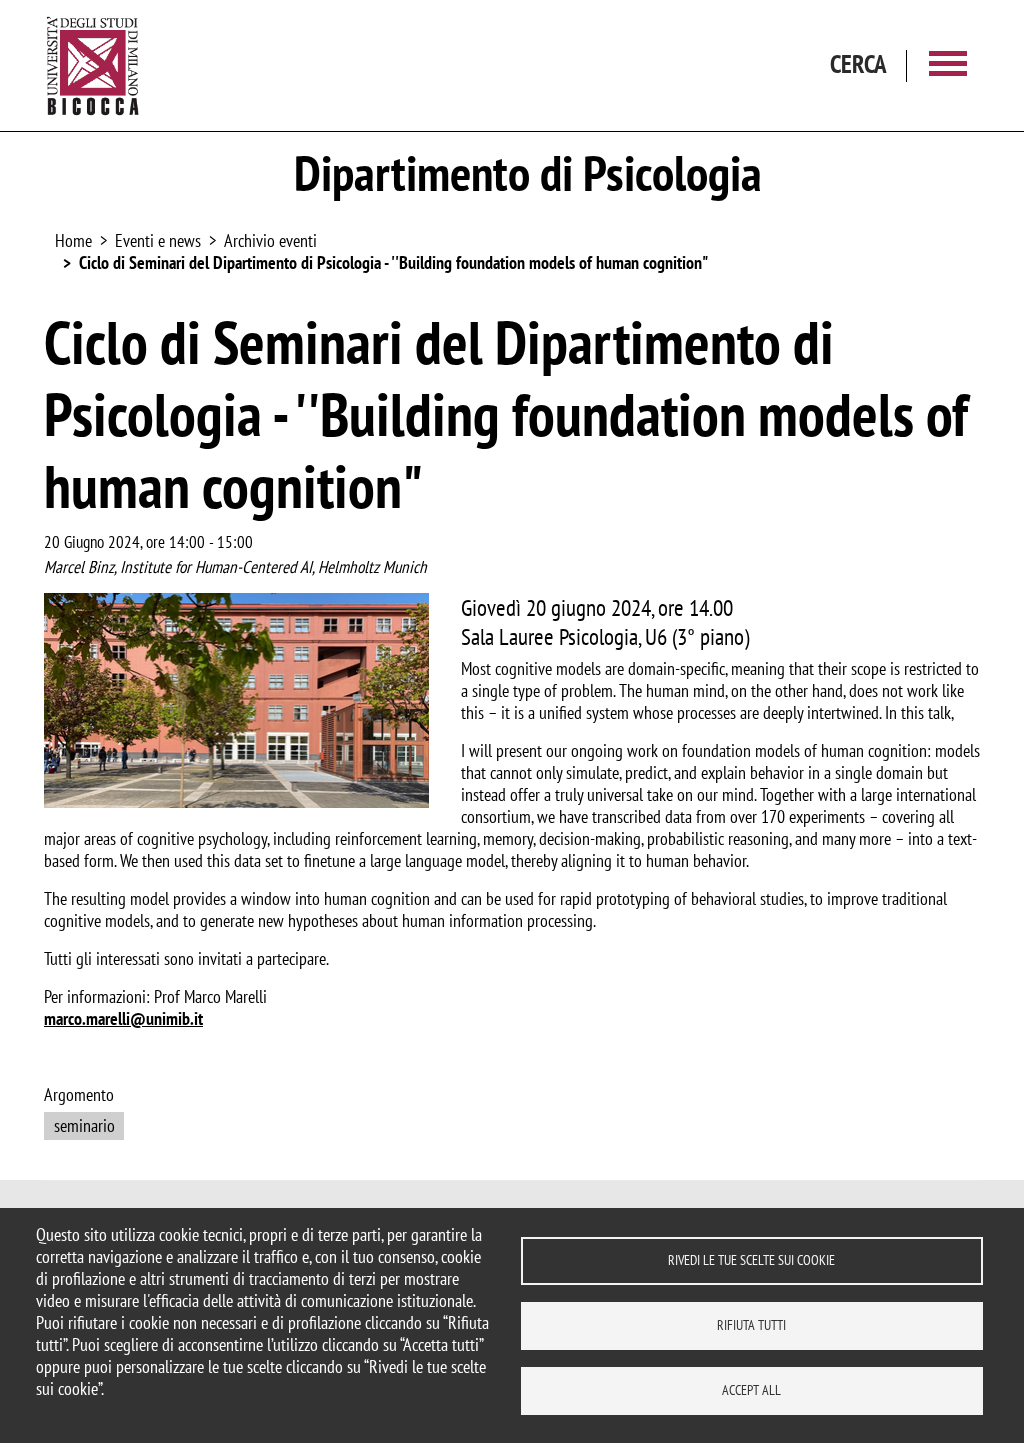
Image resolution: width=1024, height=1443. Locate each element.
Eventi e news (158, 240)
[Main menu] (948, 65)
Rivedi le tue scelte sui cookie (751, 1260)
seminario (84, 1125)
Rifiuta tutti (751, 1325)
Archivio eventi (270, 240)
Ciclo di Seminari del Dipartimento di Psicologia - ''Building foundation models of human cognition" (393, 262)
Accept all (751, 1390)
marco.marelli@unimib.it (123, 1018)
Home (73, 240)
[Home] (93, 65)
